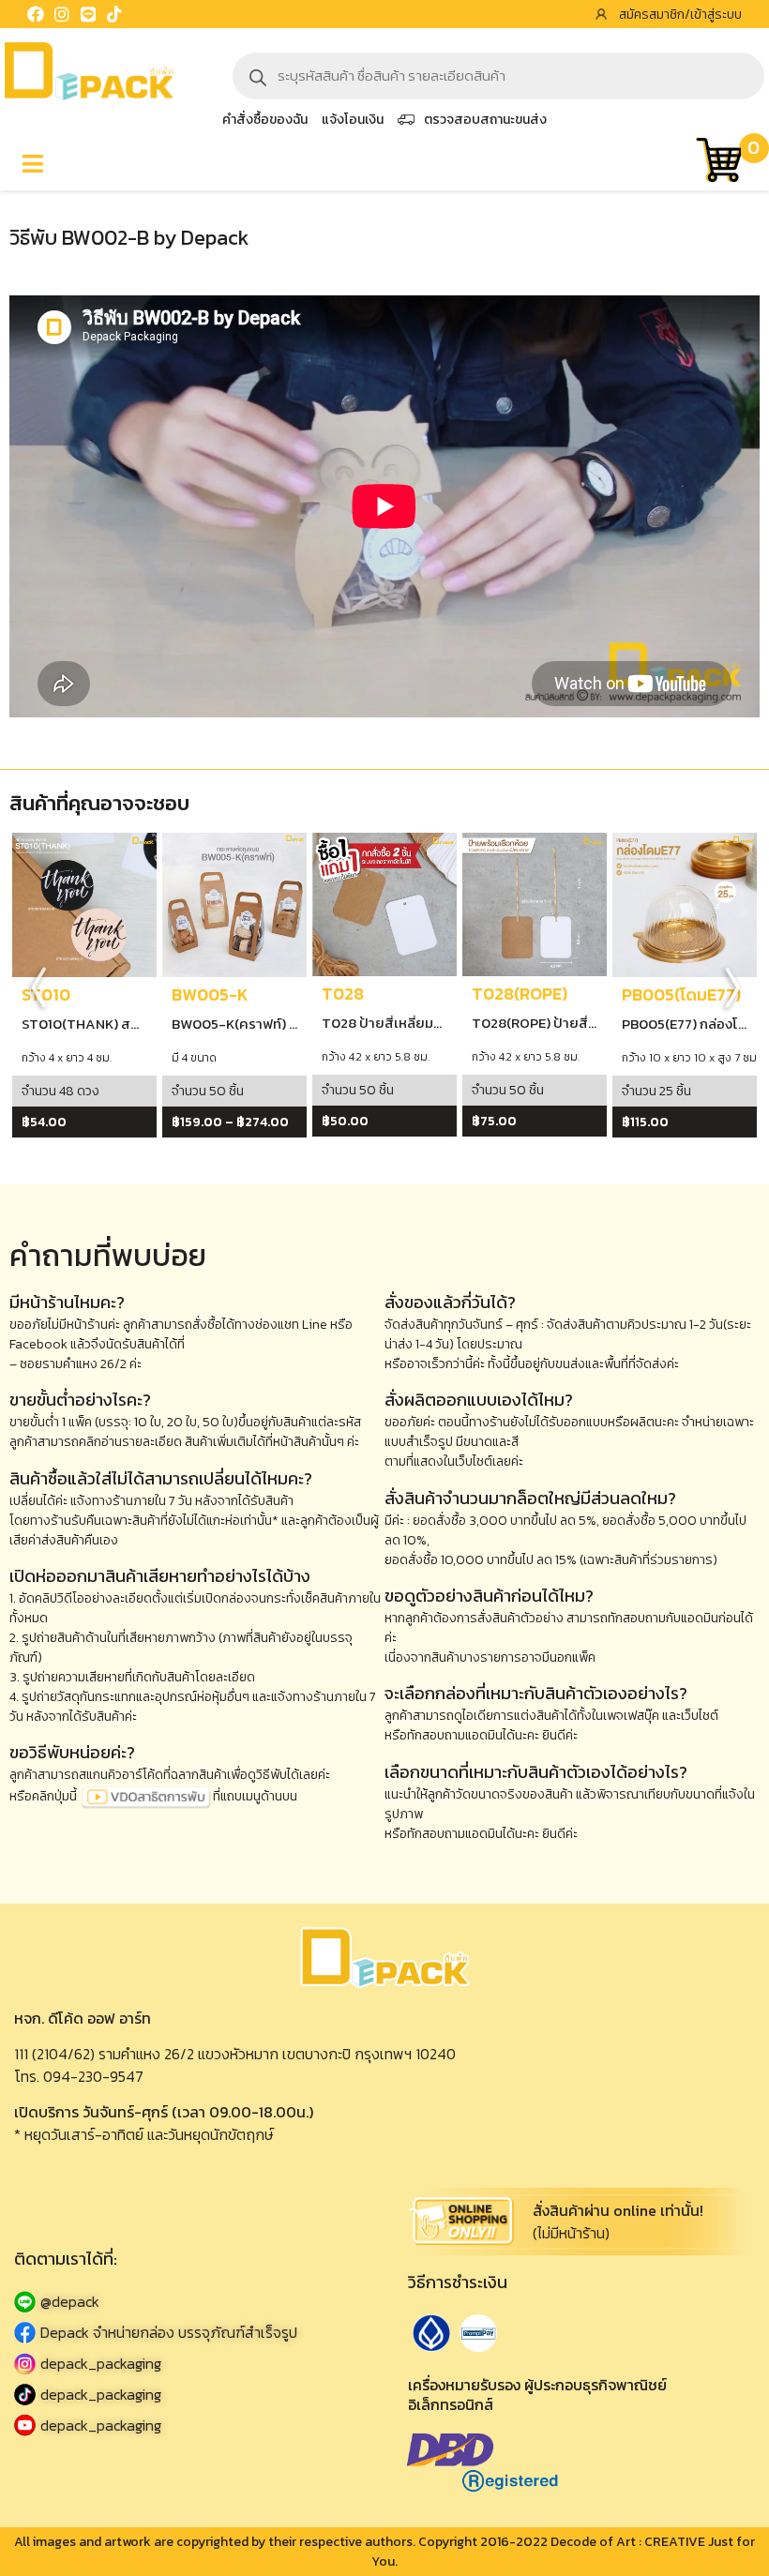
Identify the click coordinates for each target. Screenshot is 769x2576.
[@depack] (192, 2302)
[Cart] (718, 163)
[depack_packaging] (192, 2364)
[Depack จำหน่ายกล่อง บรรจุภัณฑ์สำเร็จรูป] (192, 2333)
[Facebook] (36, 14)
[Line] (88, 14)
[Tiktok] (114, 14)
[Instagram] (62, 14)
